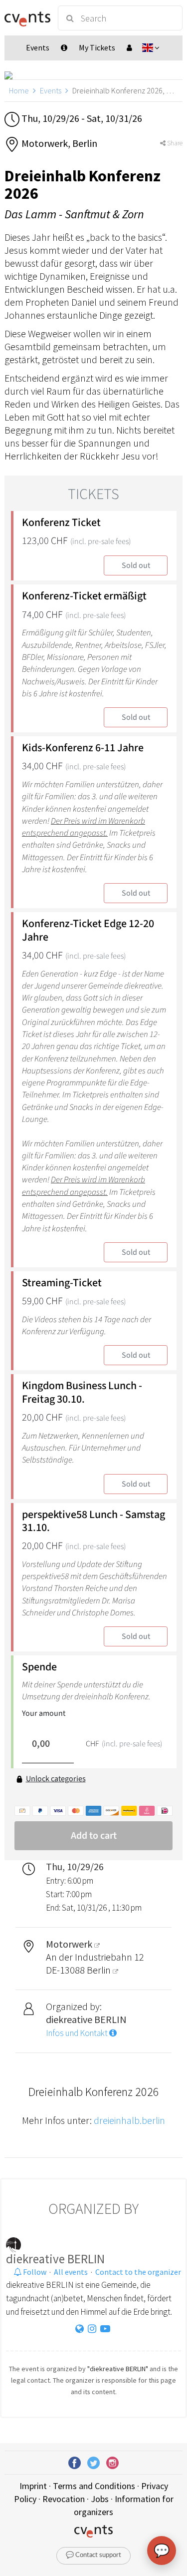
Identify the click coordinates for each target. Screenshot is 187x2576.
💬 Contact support (93, 2555)
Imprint (33, 2486)
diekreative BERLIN (55, 2259)
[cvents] (27, 18)
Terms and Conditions (94, 2486)
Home (19, 90)
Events (51, 90)
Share (174, 143)
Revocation (64, 2499)
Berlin (100, 1970)
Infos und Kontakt (78, 2033)
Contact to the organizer (138, 2272)
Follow (34, 2272)
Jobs (100, 2499)
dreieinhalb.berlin (129, 2120)
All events (71, 2272)
